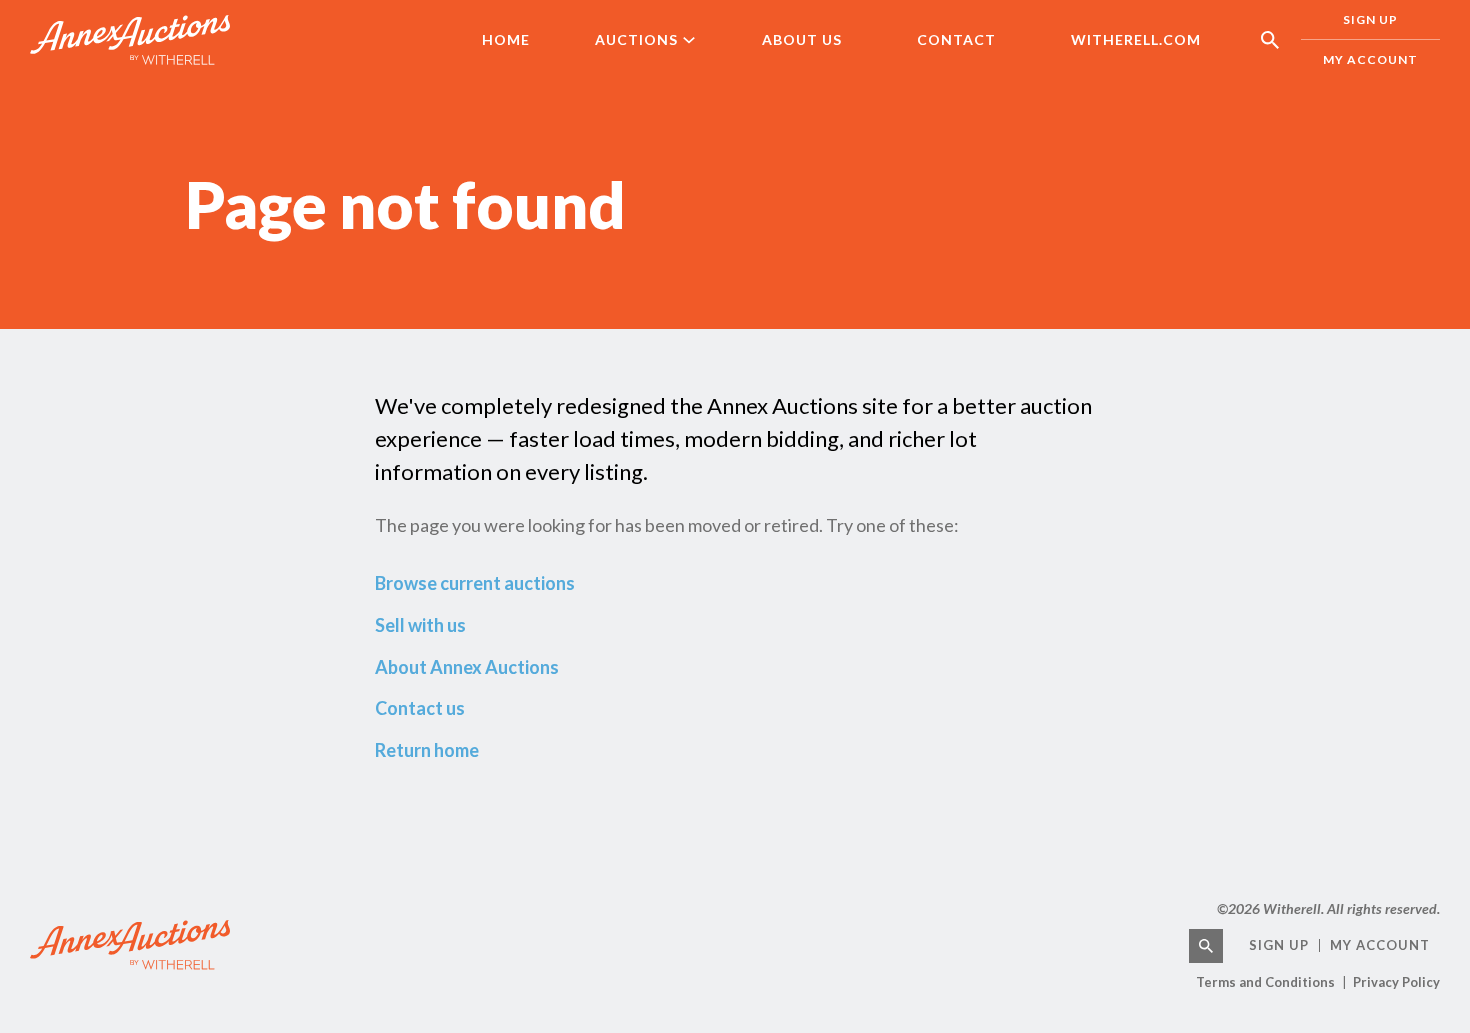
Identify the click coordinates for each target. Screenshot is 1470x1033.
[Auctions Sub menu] (703, 40)
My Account (1370, 59)
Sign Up (1370, 19)
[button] (1270, 40)
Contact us (420, 708)
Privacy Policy (1396, 982)
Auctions (636, 39)
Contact (956, 39)
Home (506, 39)
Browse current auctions (475, 583)
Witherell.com (1136, 39)
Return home (427, 750)
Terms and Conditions (1265, 982)
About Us (802, 39)
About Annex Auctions (467, 667)
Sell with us (420, 625)
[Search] (1206, 946)
